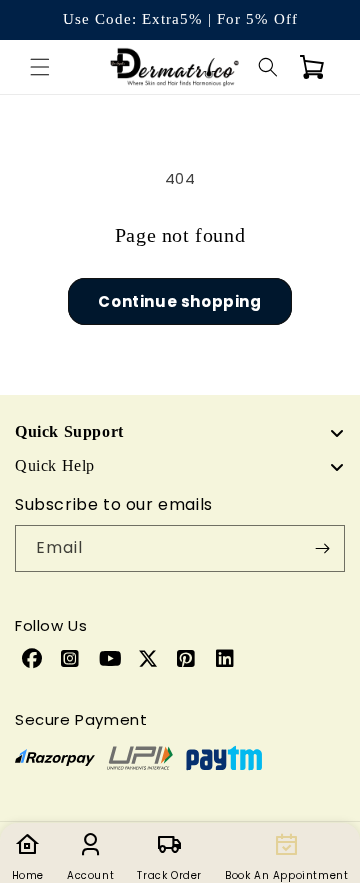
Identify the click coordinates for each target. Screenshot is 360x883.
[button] (40, 67)
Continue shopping (179, 301)
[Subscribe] (322, 548)
